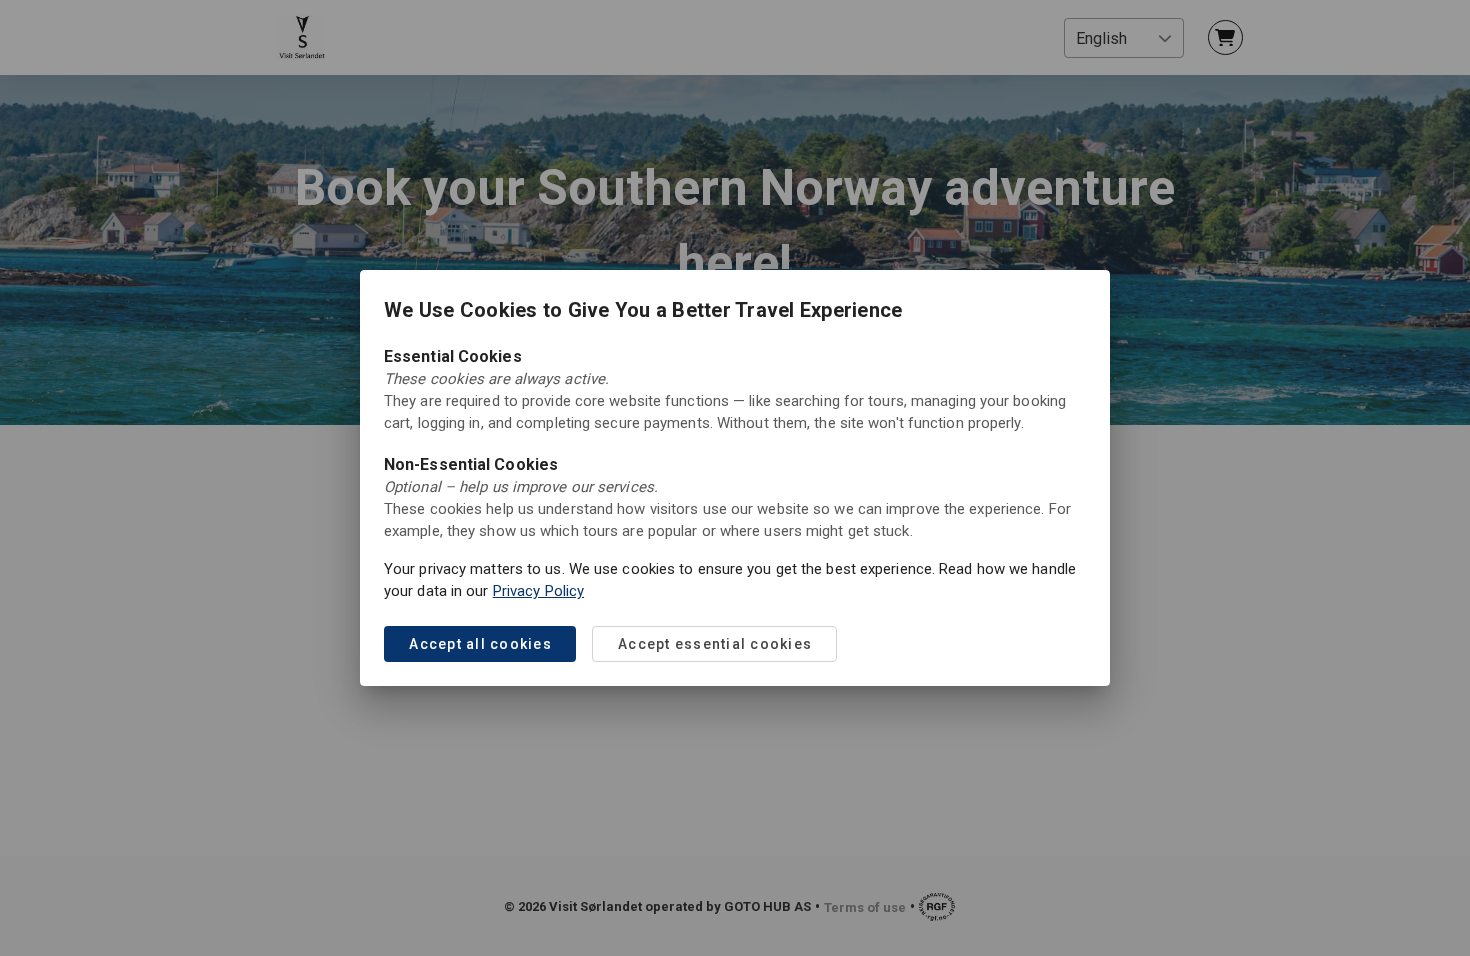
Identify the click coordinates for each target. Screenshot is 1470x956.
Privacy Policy (538, 591)
